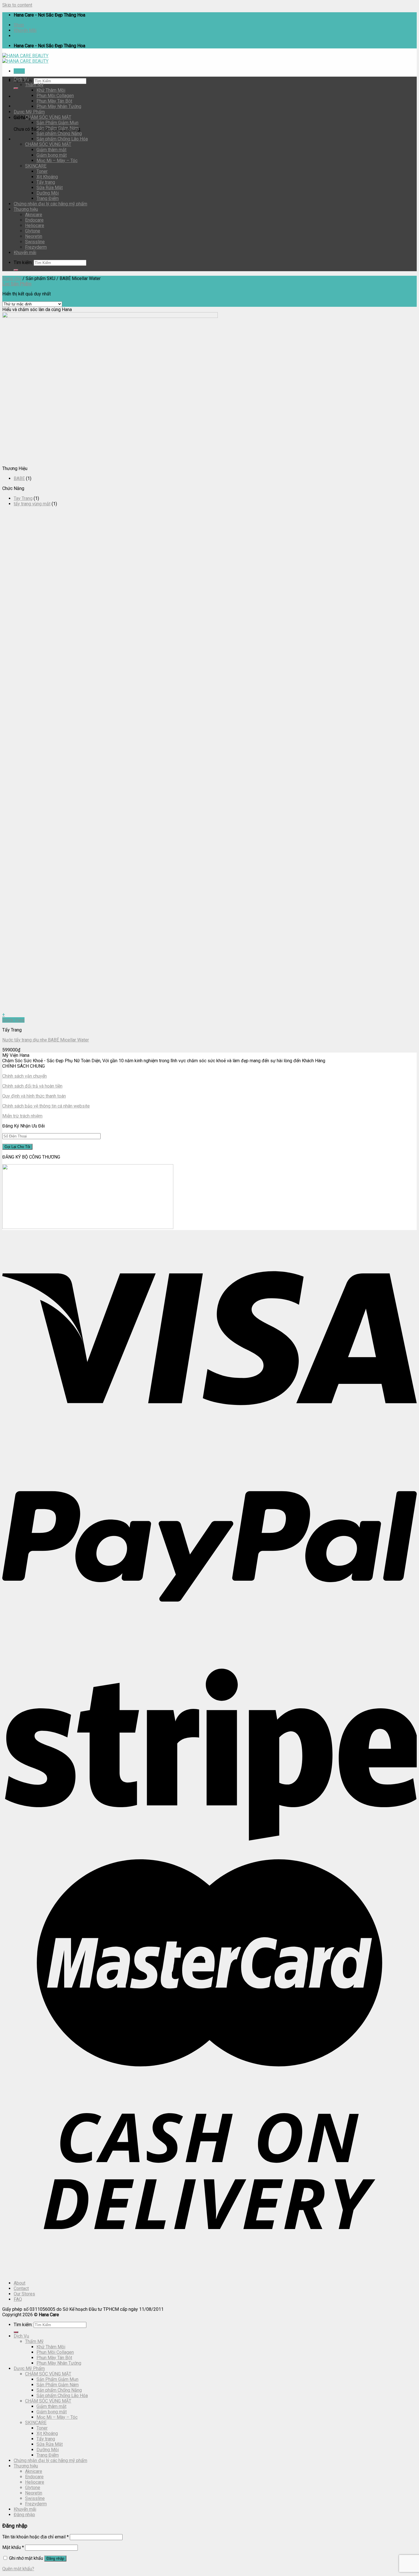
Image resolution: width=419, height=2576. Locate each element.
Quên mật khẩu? (18, 2569)
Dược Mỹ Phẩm (29, 112)
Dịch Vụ (21, 79)
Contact (21, 2288)
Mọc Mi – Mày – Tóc (57, 161)
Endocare (34, 220)
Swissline (35, 242)
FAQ (18, 2299)
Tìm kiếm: (23, 262)
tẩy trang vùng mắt (32, 504)
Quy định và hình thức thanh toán (34, 1096)
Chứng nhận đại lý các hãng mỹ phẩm (50, 204)
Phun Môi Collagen (55, 96)
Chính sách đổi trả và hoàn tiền (32, 1086)
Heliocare (35, 225)
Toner (42, 171)
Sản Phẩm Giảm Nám (58, 128)
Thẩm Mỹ (34, 85)
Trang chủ (12, 278)
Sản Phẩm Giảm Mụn (57, 123)
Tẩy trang (46, 182)
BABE (19, 478)
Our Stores (24, 2294)
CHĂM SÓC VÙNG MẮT (48, 144)
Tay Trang (23, 498)
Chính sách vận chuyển (25, 1076)
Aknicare (34, 215)
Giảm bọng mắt (52, 155)
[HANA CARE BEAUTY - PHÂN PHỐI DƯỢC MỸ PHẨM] (25, 58)
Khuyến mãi (25, 253)
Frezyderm (36, 247)
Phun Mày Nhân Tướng (59, 106)
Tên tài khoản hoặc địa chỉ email (35, 2537)
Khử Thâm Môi (51, 90)
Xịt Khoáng (47, 177)
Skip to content (17, 5)
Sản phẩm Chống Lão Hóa (62, 139)
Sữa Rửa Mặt (50, 188)
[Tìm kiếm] (16, 88)
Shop (19, 25)
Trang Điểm (48, 198)
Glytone (33, 231)
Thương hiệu (26, 209)
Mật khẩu (13, 2547)
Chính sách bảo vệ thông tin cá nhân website (46, 1106)
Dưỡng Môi (48, 193)
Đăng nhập (55, 2558)
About (20, 2283)
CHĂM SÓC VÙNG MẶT (48, 117)
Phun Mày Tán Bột (54, 101)
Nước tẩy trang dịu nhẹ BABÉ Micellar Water (46, 1040)
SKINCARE (36, 166)
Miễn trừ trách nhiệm (22, 1116)
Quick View (13, 1020)
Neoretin (34, 236)
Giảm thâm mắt (51, 150)
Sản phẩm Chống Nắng (59, 133)
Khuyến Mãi (25, 30)
